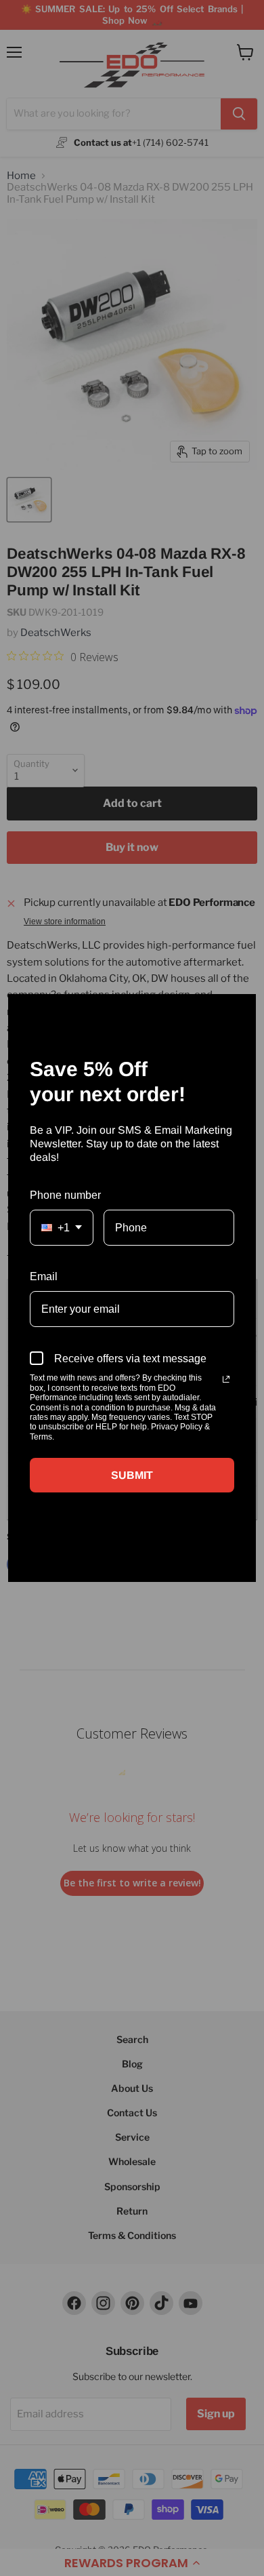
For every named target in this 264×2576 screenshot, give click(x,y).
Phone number (65, 1195)
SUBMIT (132, 1475)
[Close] (240, 1010)
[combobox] (62, 1228)
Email (44, 1276)
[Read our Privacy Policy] (226, 1379)
